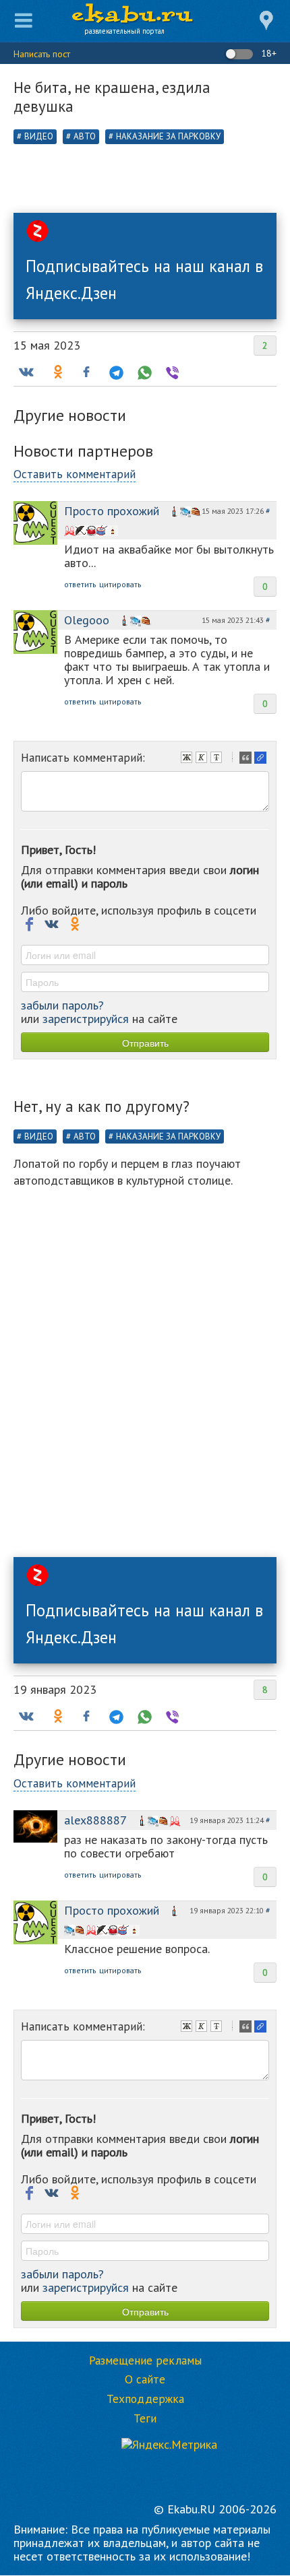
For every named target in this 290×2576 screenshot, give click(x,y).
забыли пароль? (62, 1005)
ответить (80, 584)
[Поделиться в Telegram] (115, 372)
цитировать (120, 584)
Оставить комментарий (75, 474)
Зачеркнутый (218, 759)
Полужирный (188, 759)
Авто (85, 136)
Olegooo (87, 620)
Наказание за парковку (168, 136)
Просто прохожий (112, 511)
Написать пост (42, 54)
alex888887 (95, 1820)
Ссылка (262, 759)
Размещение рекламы (145, 2360)
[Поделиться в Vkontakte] (26, 372)
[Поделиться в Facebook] (86, 372)
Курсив (203, 759)
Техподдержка (145, 2399)
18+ (267, 53)
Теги (145, 2418)
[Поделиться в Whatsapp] (143, 372)
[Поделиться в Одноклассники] (57, 372)
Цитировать (247, 759)
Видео (39, 136)
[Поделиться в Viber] (171, 372)
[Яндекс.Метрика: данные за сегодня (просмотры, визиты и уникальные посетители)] (169, 2445)
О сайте (145, 2379)
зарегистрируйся (86, 1019)
